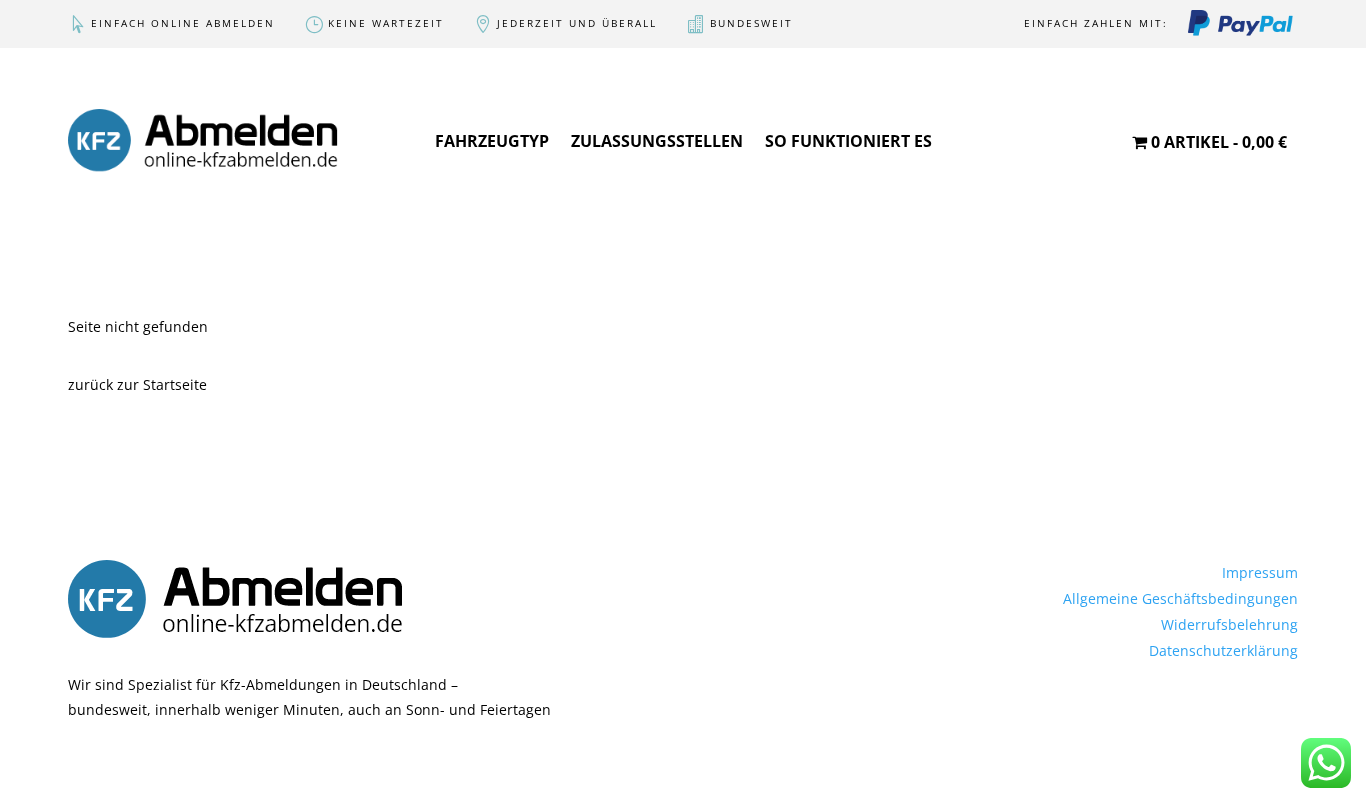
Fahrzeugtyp (492, 141)
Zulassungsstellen (657, 141)
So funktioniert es (848, 141)
